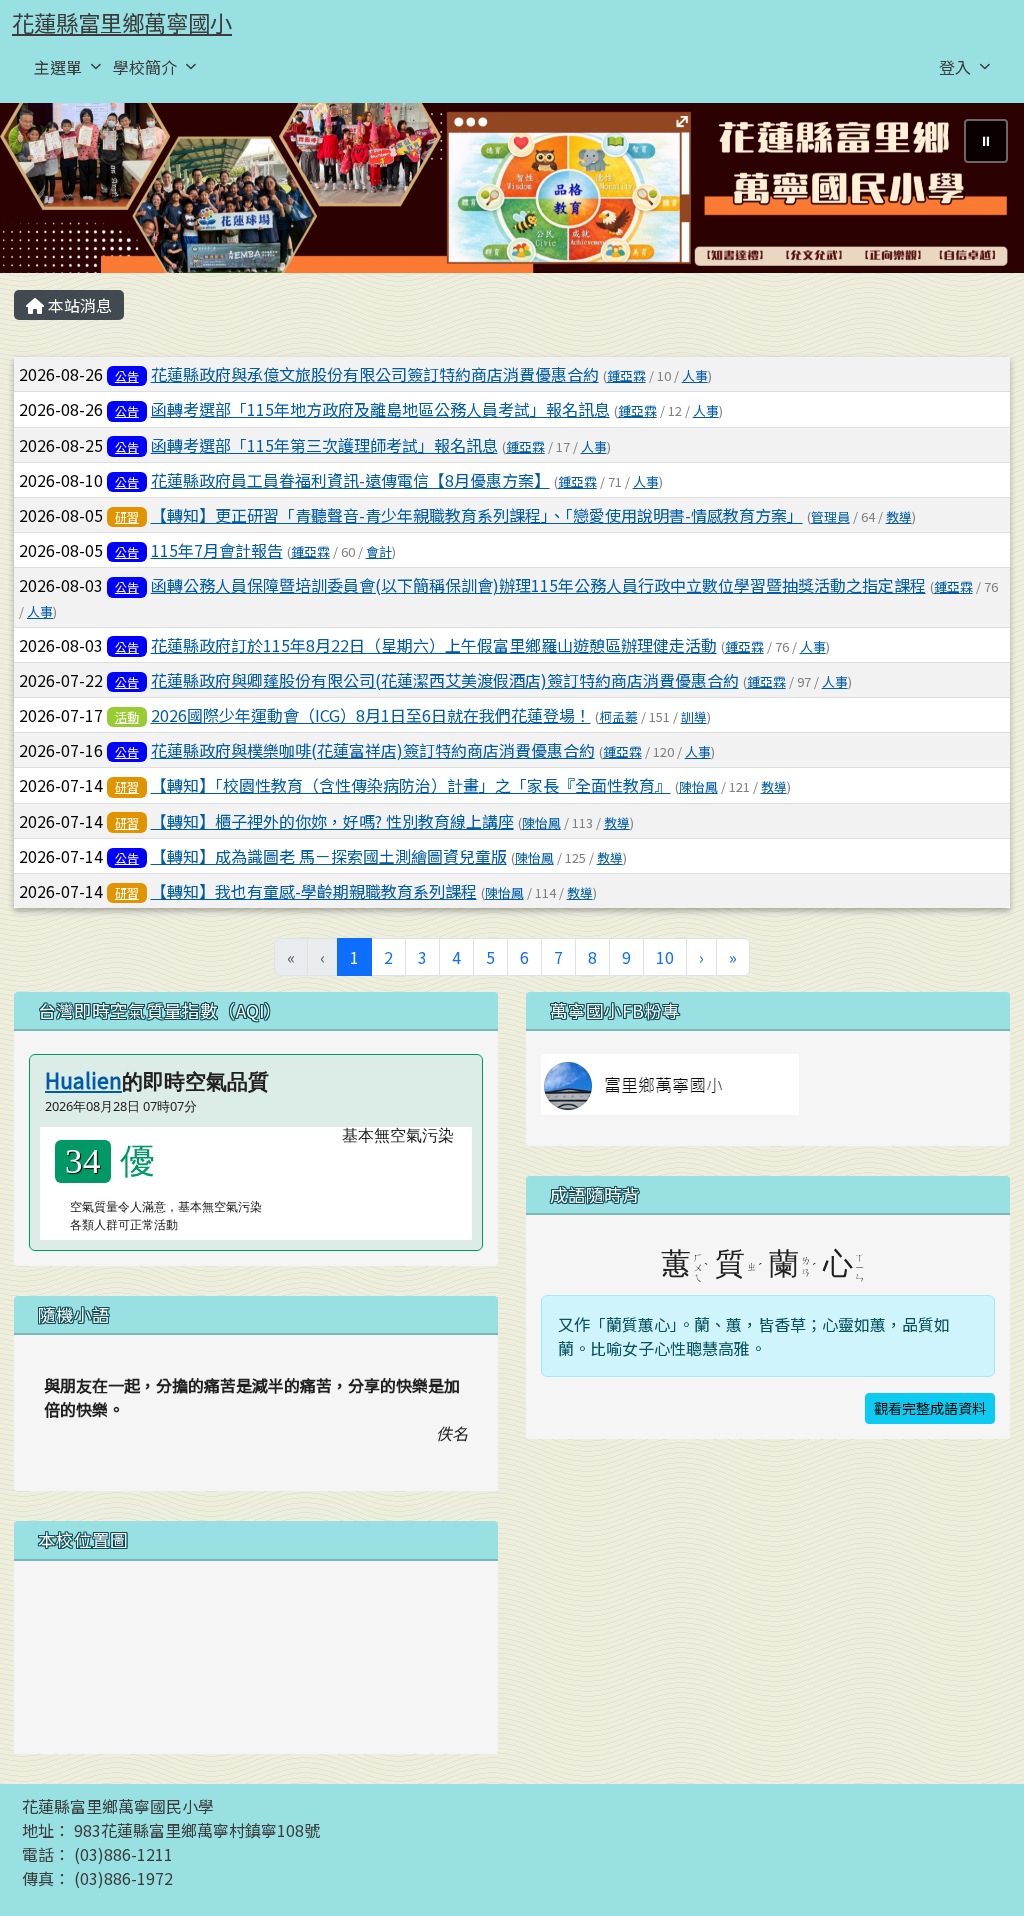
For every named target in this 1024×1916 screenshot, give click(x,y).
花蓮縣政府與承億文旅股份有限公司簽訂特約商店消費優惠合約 (375, 374)
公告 (127, 375)
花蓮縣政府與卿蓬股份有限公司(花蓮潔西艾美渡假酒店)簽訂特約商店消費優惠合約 (445, 680)
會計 (379, 551)
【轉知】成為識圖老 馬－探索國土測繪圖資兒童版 (329, 856)
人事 (695, 375)
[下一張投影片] (976, 192)
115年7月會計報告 (217, 550)
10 (665, 957)
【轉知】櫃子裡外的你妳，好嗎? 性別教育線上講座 (332, 821)
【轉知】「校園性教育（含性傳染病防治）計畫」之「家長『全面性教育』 (411, 785)
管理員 (830, 516)
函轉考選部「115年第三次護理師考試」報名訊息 (324, 445)
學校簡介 (145, 67)
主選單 (58, 67)
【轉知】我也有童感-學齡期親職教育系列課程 (314, 891)
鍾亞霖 (626, 375)
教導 (899, 516)
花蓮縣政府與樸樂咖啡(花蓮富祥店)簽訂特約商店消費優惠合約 (373, 750)
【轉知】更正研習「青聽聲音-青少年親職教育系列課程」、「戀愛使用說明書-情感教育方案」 (477, 515)
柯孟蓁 (618, 716)
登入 (955, 67)
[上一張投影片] (48, 192)
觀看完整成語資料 (930, 1408)
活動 (127, 716)
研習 (127, 516)
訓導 (694, 716)
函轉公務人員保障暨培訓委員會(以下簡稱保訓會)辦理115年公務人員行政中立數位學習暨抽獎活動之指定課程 (538, 585)
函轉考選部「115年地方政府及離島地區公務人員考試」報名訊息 (380, 409)
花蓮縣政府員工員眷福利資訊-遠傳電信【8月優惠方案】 (350, 480)
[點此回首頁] (512, 188)
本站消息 (78, 305)
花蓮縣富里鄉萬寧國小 (122, 22)
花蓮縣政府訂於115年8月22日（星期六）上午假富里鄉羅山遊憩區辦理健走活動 (434, 645)
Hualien (83, 1080)
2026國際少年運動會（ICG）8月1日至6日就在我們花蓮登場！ (371, 715)
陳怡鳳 (698, 786)
